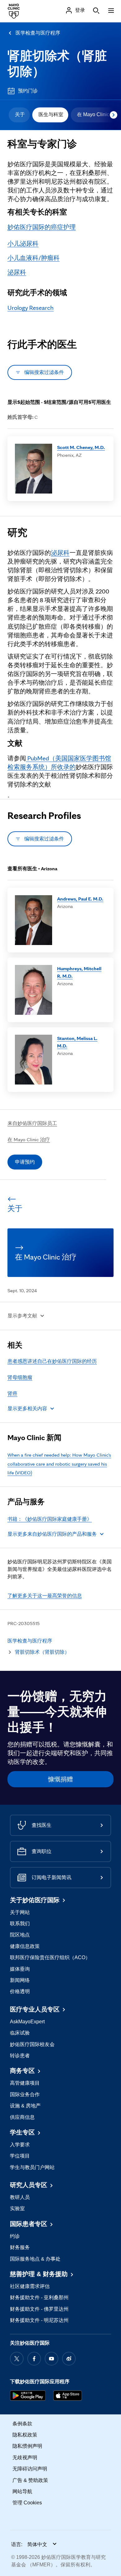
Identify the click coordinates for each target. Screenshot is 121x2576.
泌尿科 (17, 272)
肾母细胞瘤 (20, 1377)
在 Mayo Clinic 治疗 (29, 1139)
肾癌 (12, 1394)
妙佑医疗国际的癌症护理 (42, 227)
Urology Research (31, 308)
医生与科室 (51, 114)
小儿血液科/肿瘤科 (34, 258)
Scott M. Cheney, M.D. (81, 447)
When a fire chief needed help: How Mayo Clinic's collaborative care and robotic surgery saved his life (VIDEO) (59, 1464)
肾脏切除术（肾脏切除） (42, 1652)
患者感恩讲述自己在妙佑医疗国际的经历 (52, 1361)
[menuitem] (19, 115)
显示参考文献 (22, 1316)
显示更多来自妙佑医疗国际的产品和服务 (52, 1534)
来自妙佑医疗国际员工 (32, 1123)
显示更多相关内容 (27, 1409)
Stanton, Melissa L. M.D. (77, 1042)
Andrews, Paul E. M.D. (80, 899)
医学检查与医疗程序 (38, 33)
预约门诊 (28, 91)
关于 (20, 114)
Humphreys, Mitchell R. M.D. (79, 972)
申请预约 (25, 1162)
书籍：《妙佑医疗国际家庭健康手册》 (50, 1519)
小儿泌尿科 (23, 243)
